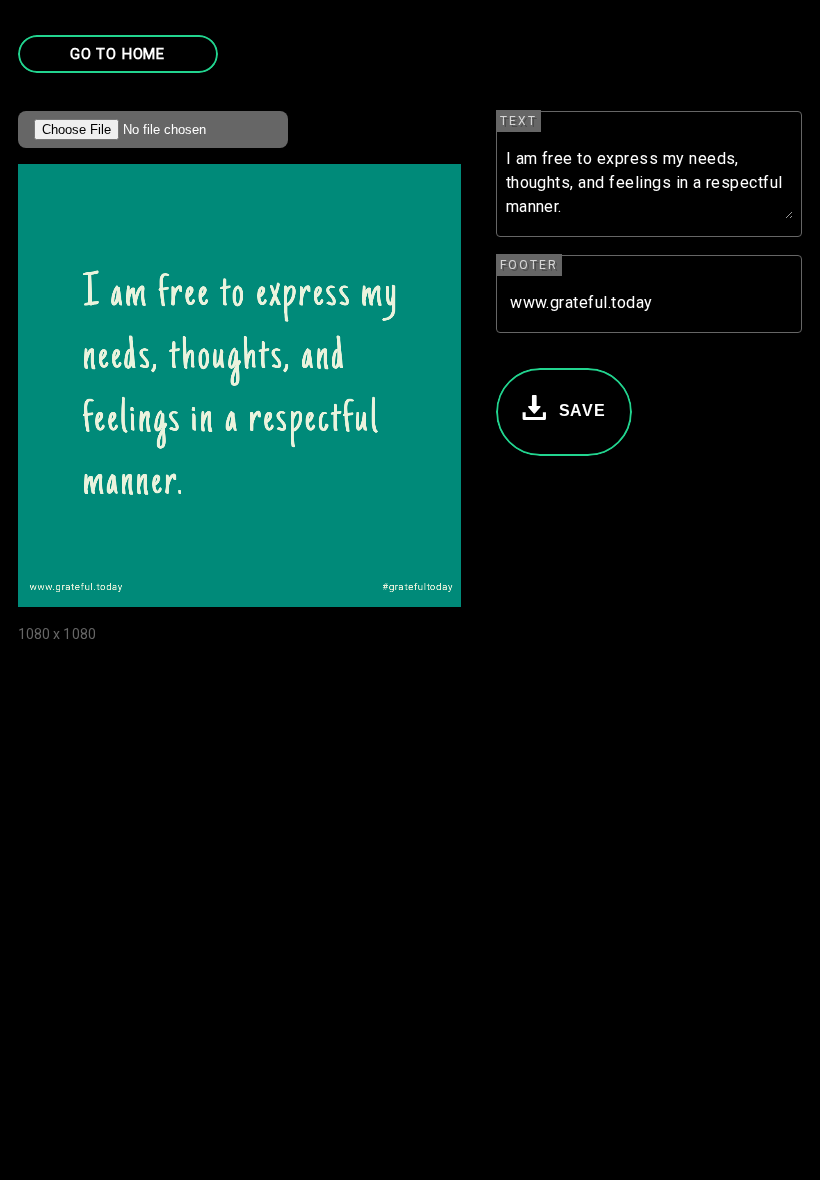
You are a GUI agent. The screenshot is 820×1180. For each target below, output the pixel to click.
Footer (529, 265)
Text (518, 121)
